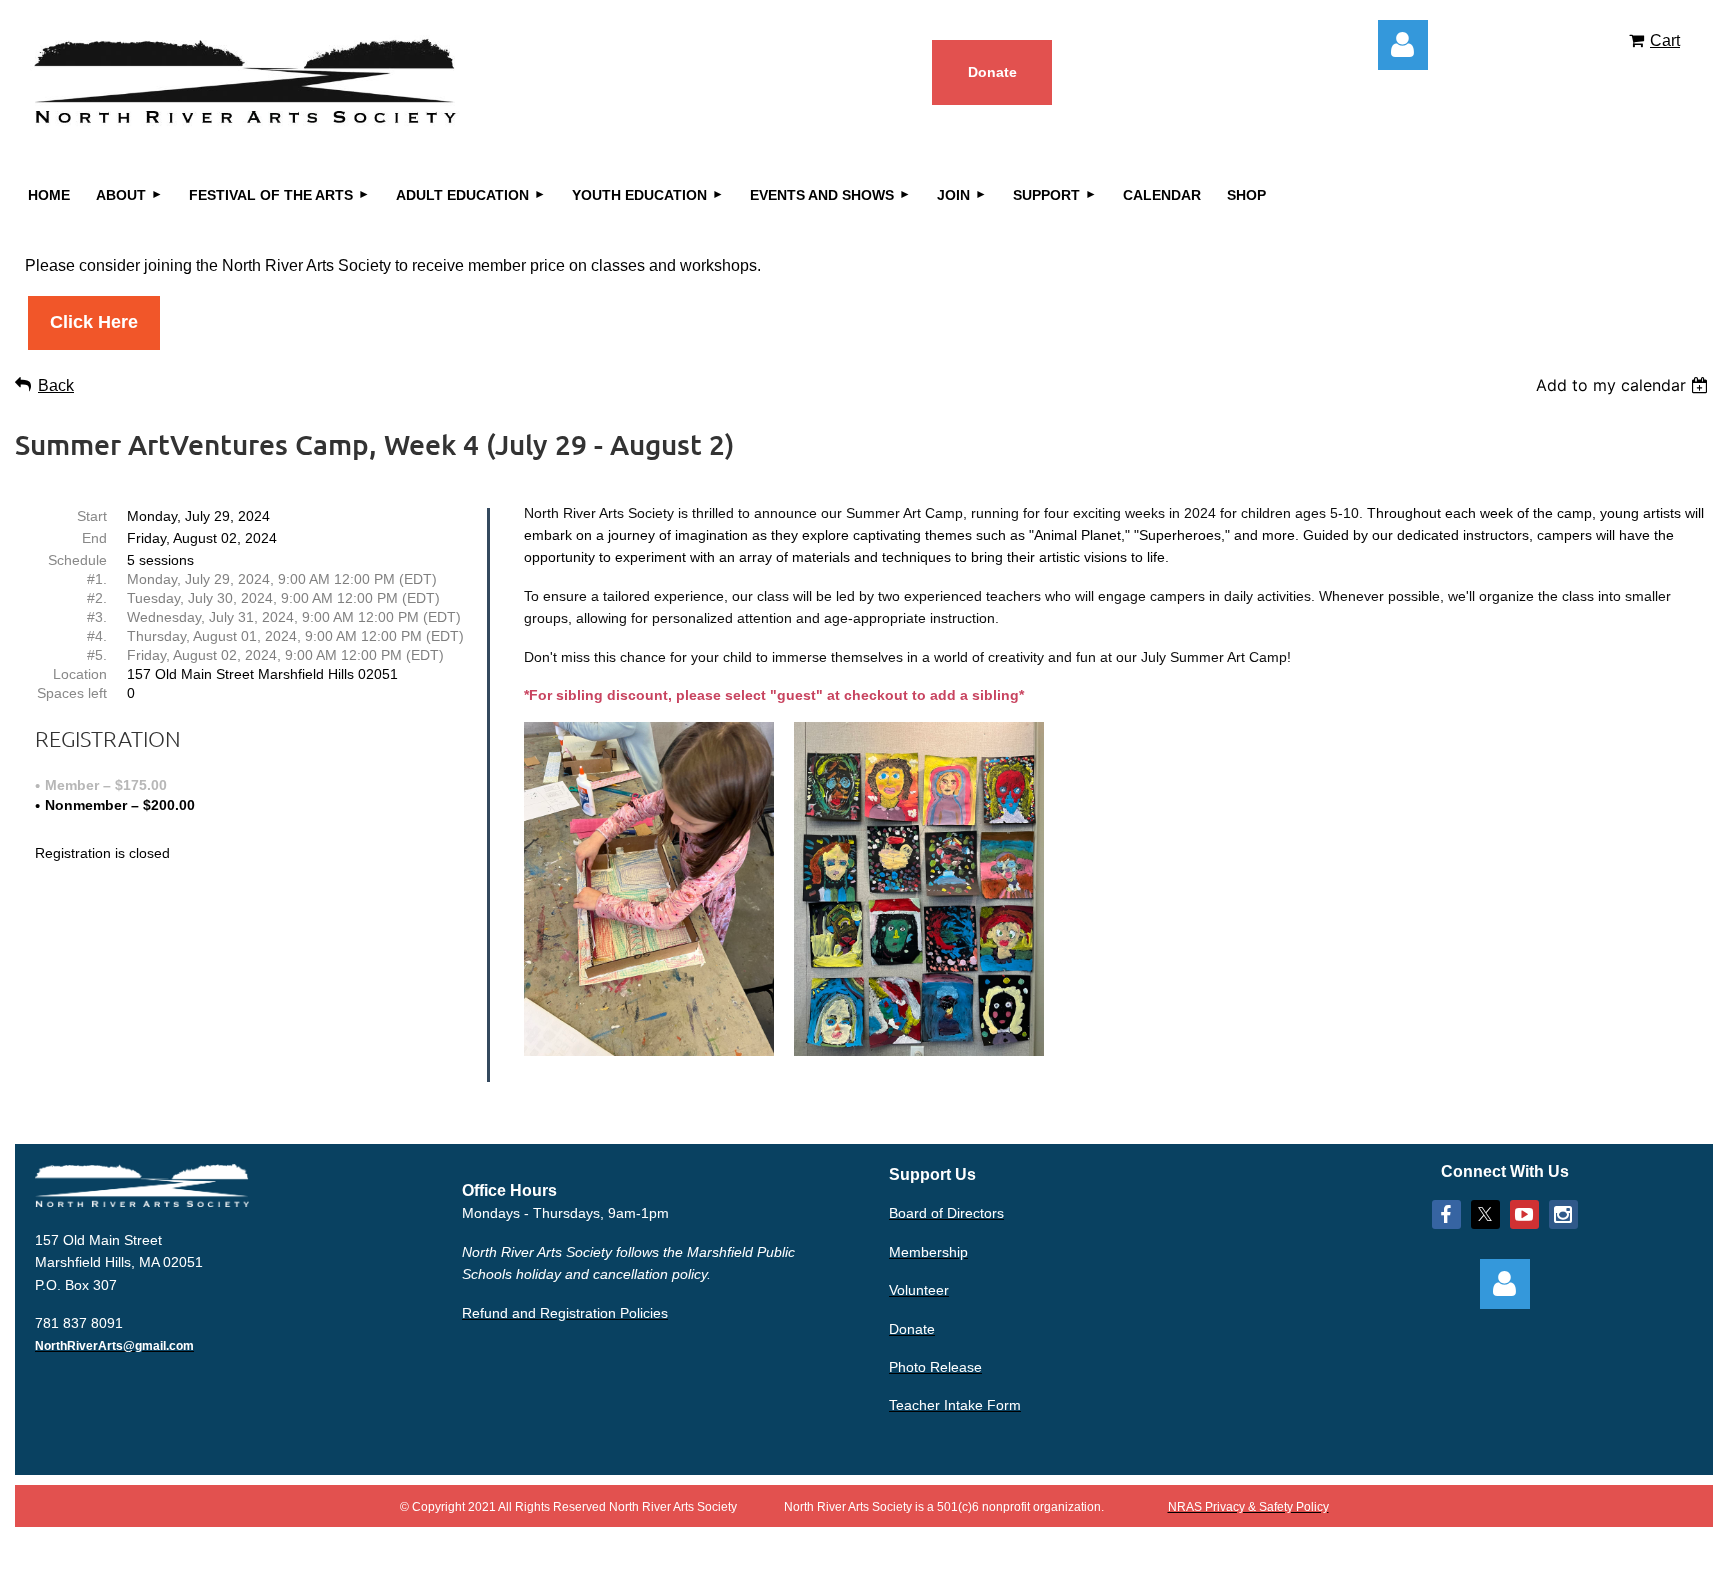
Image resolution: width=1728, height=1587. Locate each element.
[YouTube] (1524, 1214)
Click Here (94, 322)
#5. (97, 655)
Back (56, 385)
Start (92, 516)
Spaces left (72, 693)
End (94, 538)
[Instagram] (1563, 1214)
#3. (97, 617)
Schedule (77, 560)
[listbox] (1624, 385)
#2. (97, 598)
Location (80, 674)
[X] (1485, 1214)
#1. (97, 579)
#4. (97, 636)
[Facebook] (1446, 1214)
